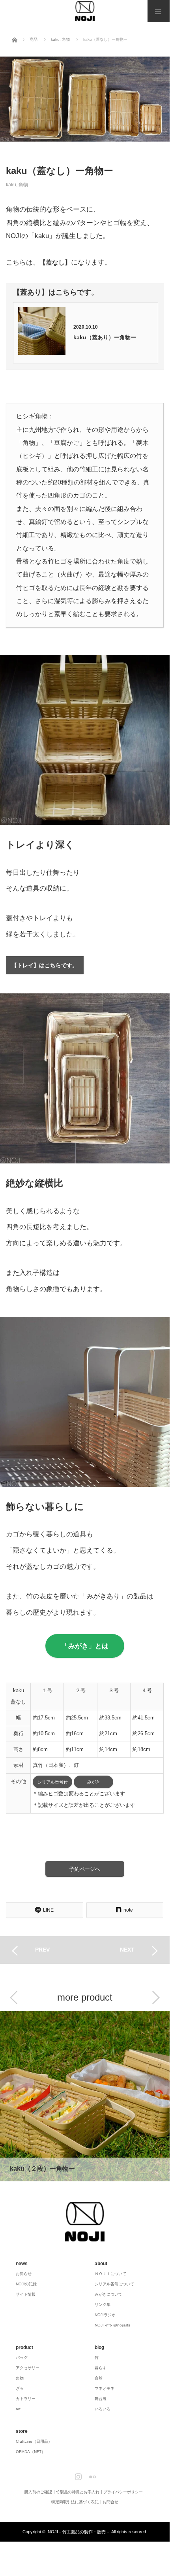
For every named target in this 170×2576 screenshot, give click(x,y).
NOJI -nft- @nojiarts (112, 2325)
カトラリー (26, 2399)
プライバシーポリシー (123, 2492)
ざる (20, 2388)
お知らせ (24, 2274)
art (18, 2409)
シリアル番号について (114, 2284)
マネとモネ (105, 2388)
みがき (94, 1782)
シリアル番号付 (53, 1782)
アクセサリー (28, 2368)
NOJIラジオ (105, 2315)
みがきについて (108, 2294)
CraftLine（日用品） (34, 2441)
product (24, 2347)
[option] (85, 2097)
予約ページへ (85, 1869)
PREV (42, 1950)
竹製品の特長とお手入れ (78, 2492)
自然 (99, 2378)
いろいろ (103, 2409)
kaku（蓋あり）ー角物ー (105, 338)
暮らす (101, 2368)
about (101, 2264)
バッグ (22, 2358)
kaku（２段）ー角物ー (85, 2096)
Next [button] (156, 1997)
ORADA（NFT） (31, 2452)
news (22, 2264)
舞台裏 (101, 2399)
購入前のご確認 (38, 2492)
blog (99, 2347)
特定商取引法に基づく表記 (75, 2502)
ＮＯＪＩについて (110, 2274)
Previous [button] (14, 1997)
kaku (11, 184)
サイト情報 (26, 2294)
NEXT (127, 1950)
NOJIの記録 (26, 2284)
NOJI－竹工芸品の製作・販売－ (79, 2532)
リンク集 (103, 2305)
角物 (23, 184)
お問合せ (110, 2502)
